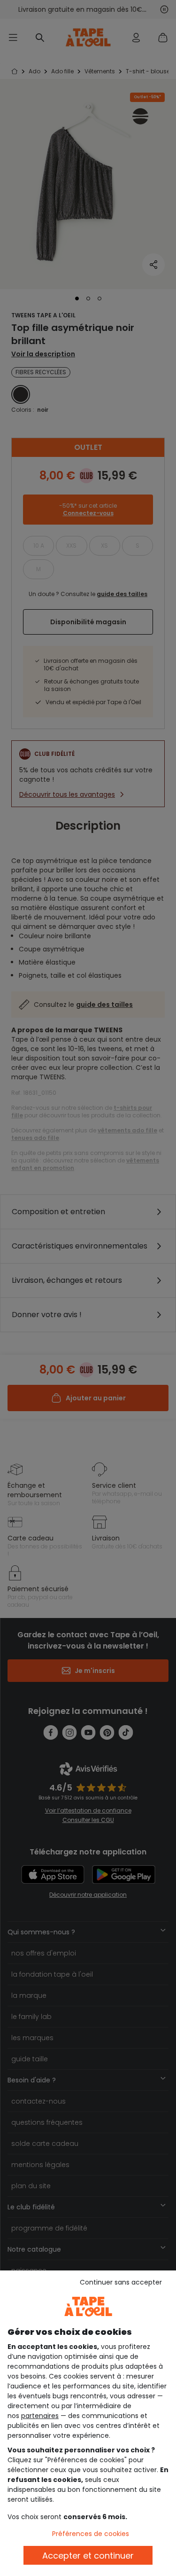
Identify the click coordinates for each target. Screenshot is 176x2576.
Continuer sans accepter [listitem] (121, 2282)
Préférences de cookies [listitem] (91, 2534)
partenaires (40, 2416)
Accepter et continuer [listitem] (88, 2556)
